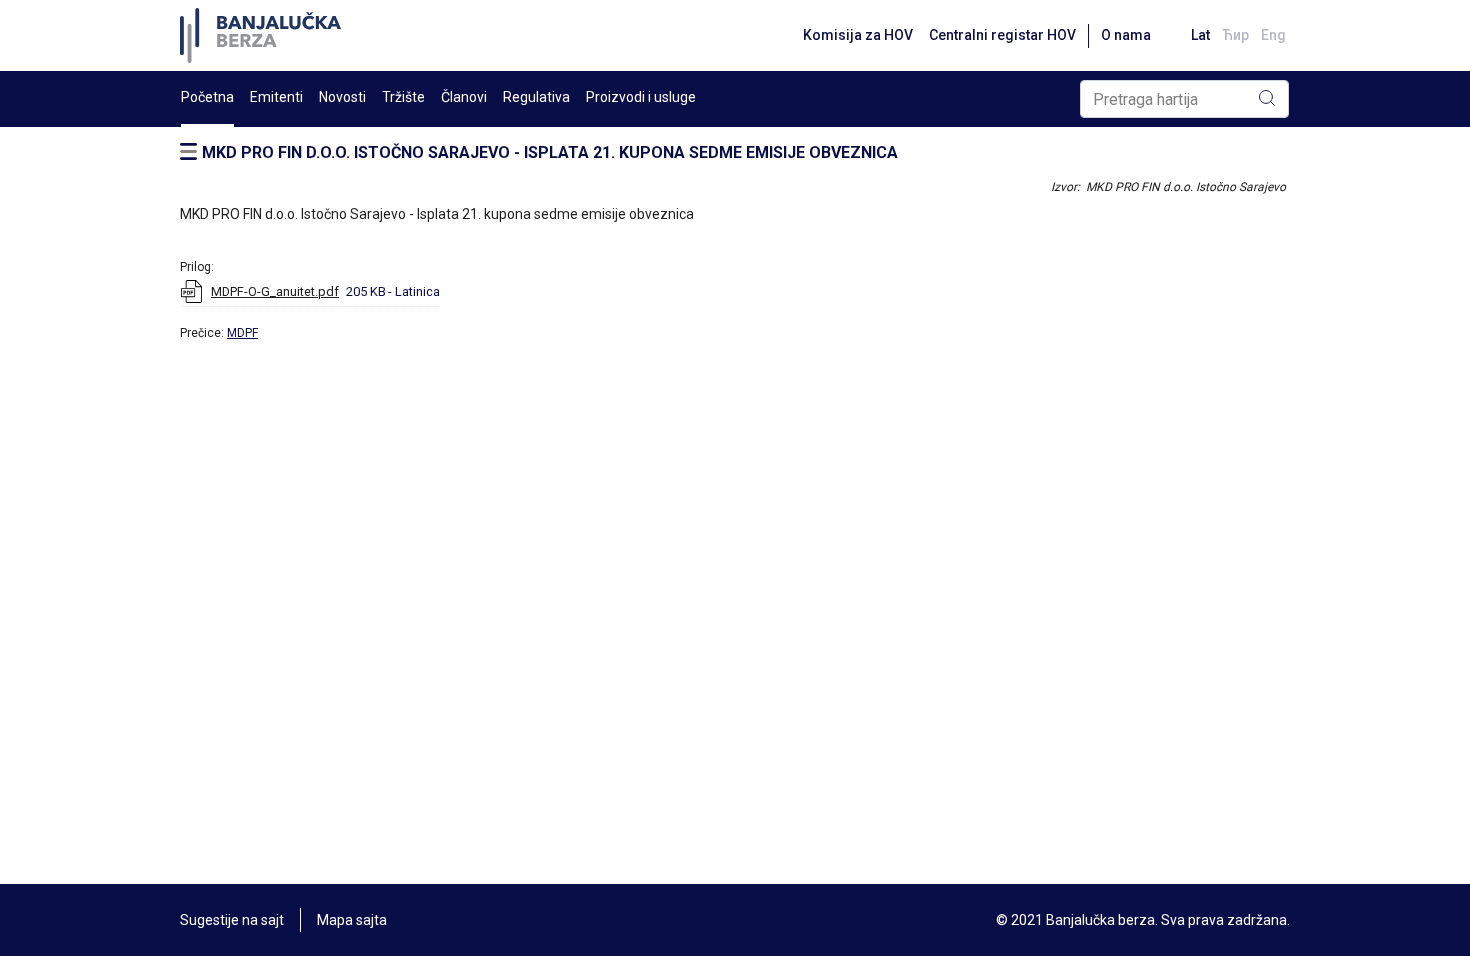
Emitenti (276, 97)
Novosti (342, 97)
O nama (1126, 35)
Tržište (403, 97)
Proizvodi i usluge (641, 97)
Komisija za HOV (858, 35)
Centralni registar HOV (1002, 35)
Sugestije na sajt (232, 920)
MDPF (242, 333)
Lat (1200, 35)
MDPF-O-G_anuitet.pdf (275, 291)
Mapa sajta (352, 920)
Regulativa (536, 97)
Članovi (464, 97)
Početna (207, 97)
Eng (1273, 35)
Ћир (1235, 35)
